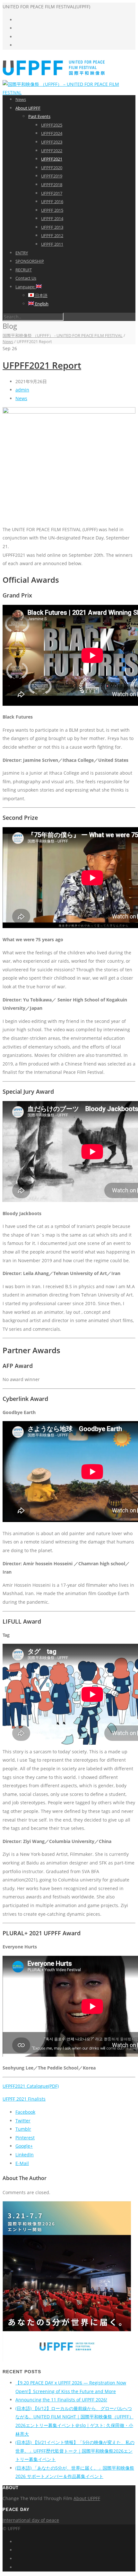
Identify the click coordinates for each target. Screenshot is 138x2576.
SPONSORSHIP (30, 261)
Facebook (25, 2112)
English (41, 304)
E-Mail (22, 2163)
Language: (26, 287)
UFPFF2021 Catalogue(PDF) (31, 2086)
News (21, 99)
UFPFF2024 (52, 133)
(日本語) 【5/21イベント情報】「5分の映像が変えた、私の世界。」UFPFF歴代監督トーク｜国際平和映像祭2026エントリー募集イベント (75, 2451)
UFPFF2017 (52, 193)
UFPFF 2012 (52, 235)
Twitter (23, 2121)
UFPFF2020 (52, 168)
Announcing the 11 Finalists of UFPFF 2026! (61, 2400)
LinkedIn (25, 2155)
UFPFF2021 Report (42, 365)
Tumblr (23, 2129)
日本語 (41, 295)
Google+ (24, 2146)
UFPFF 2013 (52, 227)
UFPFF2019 (52, 176)
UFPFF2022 (52, 151)
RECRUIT (24, 270)
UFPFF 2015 (52, 210)
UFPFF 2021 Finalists (24, 2099)
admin (22, 390)
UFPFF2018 (52, 185)
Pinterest (25, 2138)
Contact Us (26, 278)
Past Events (39, 116)
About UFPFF (28, 108)
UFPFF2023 (52, 142)
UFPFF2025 (52, 125)
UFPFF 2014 (52, 218)
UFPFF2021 (52, 159)
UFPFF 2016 (52, 202)
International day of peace (31, 2520)
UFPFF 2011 (52, 244)
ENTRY (22, 253)
